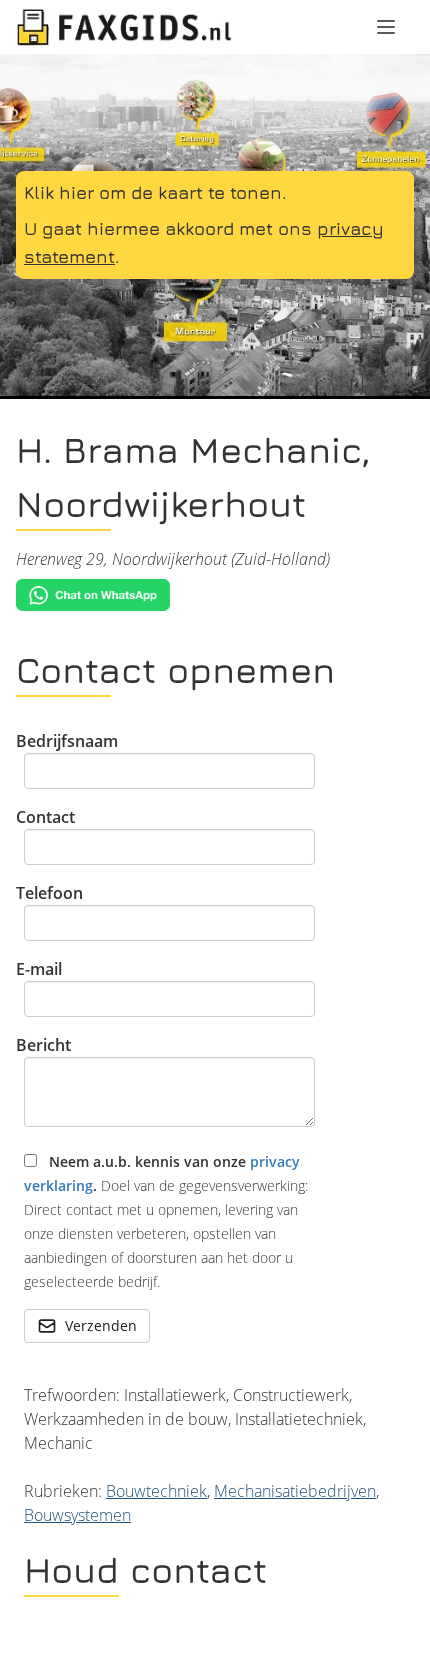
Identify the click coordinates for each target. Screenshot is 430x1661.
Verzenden (101, 1325)
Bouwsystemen (77, 1515)
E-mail (39, 969)
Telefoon (49, 893)
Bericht (43, 1045)
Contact (45, 817)
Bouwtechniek (156, 1491)
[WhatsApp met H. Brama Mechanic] (215, 595)
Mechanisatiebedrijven (295, 1491)
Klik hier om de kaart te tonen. (155, 192)
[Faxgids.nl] (124, 27)
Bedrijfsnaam (67, 741)
